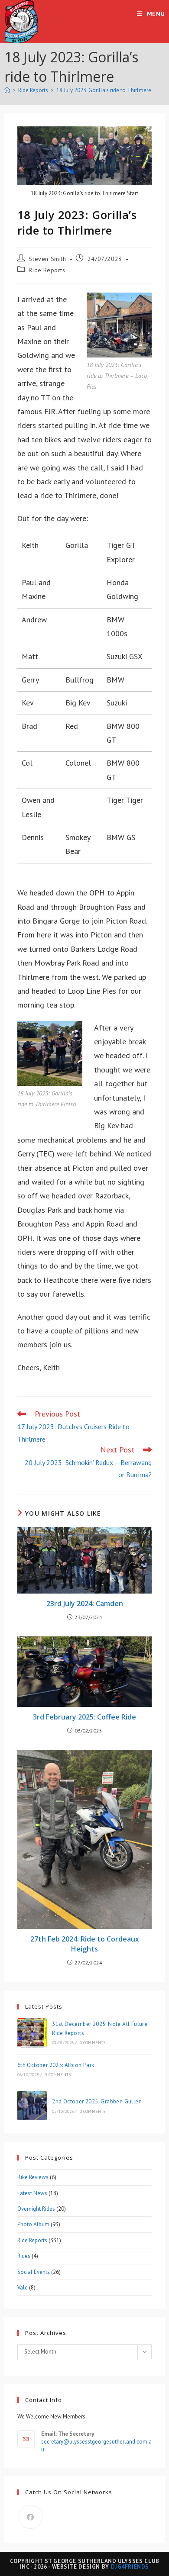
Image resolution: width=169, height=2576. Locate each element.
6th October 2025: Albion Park (56, 2065)
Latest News (32, 2193)
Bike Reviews (33, 2177)
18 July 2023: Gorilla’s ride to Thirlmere (104, 90)
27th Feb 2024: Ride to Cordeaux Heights (85, 1944)
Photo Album (33, 2224)
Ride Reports (47, 270)
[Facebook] (31, 2517)
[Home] (7, 90)
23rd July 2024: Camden (85, 1604)
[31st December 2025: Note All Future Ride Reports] (32, 2033)
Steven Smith (47, 259)
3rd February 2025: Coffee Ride (84, 1717)
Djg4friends (130, 2567)
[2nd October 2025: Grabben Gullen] (32, 2106)
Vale (23, 2288)
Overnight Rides (36, 2209)
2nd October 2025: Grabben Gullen (97, 2101)
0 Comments (93, 2043)
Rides (24, 2256)
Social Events (34, 2272)
